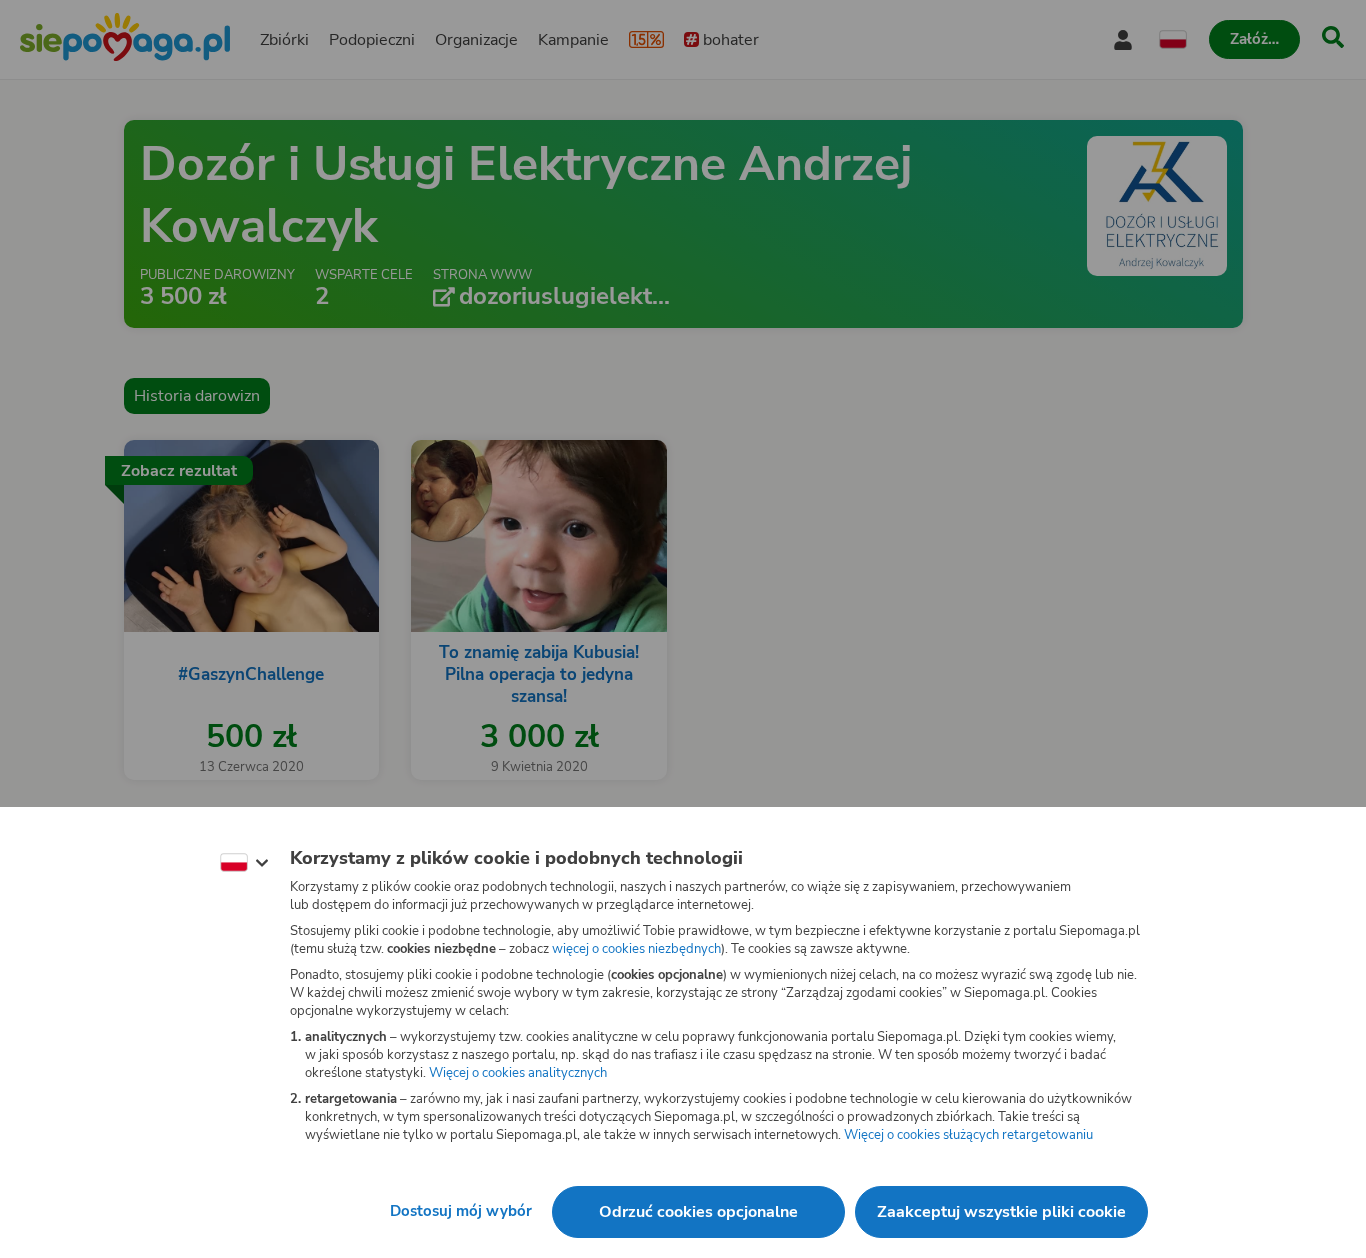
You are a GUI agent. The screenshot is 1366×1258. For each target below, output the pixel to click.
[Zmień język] (244, 863)
